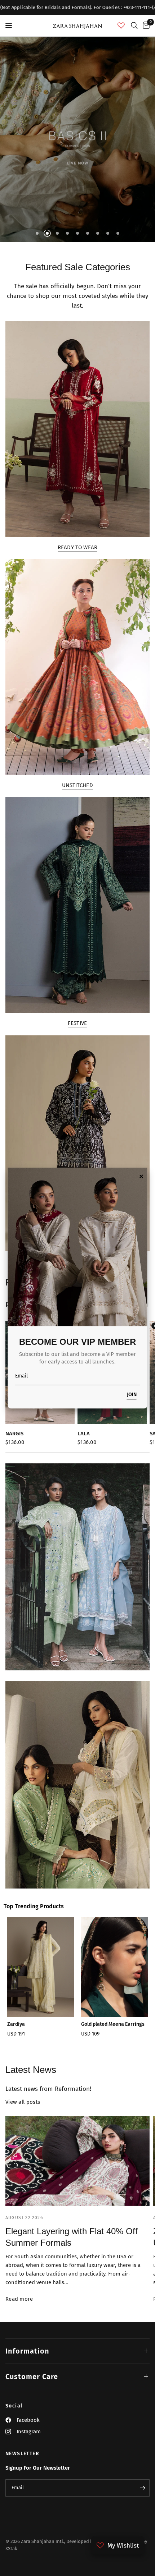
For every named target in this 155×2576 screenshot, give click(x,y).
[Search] (134, 26)
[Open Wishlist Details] (121, 26)
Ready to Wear (78, 548)
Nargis (14, 1434)
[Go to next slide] (139, 1984)
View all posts (23, 2102)
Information (27, 2351)
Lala (84, 1434)
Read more (19, 2299)
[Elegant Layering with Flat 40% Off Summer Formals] (77, 2161)
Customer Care (32, 2377)
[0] (145, 26)
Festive (77, 1023)
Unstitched (77, 785)
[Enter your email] (142, 2488)
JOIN (132, 1395)
